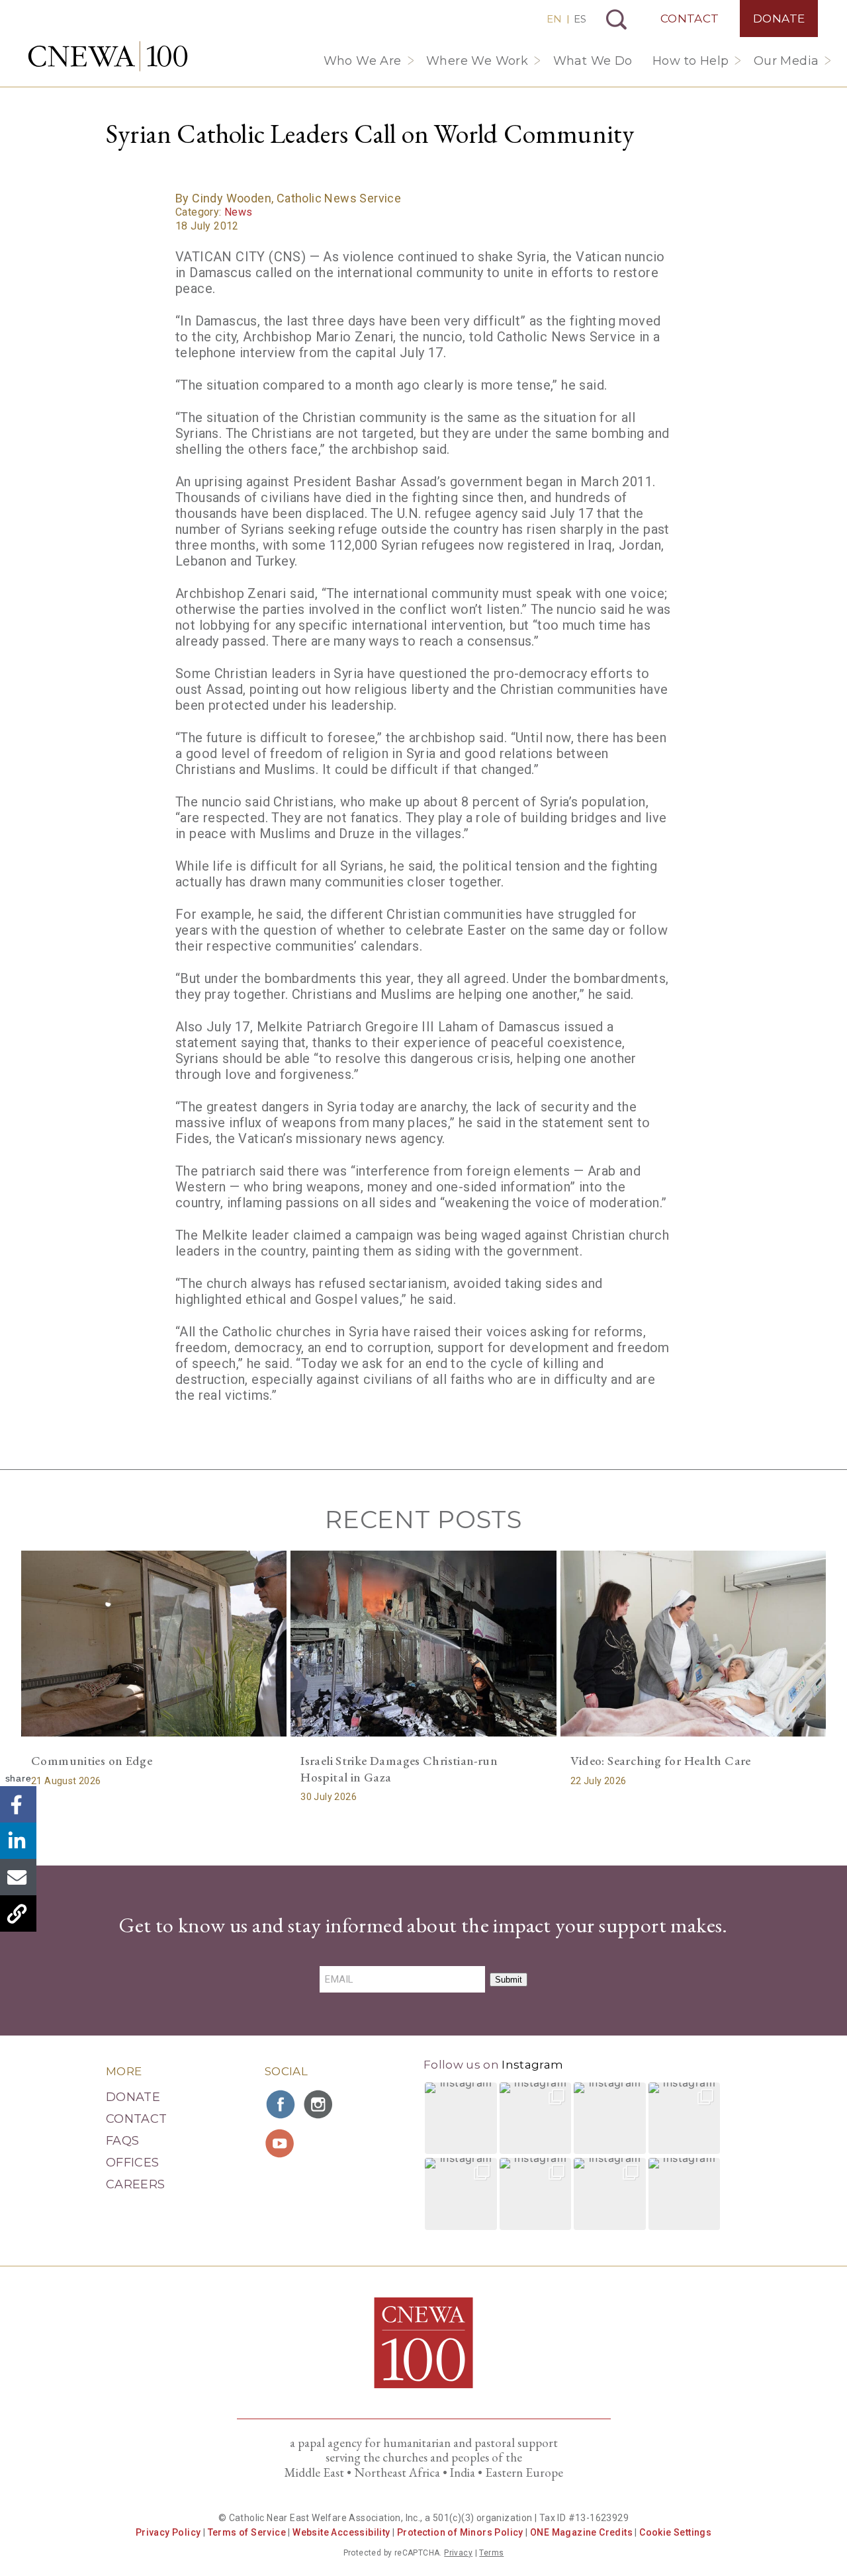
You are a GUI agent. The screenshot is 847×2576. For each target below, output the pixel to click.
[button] (461, 2119)
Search (616, 20)
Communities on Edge (92, 1761)
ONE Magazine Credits (581, 2532)
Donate (779, 19)
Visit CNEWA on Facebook (281, 2104)
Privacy (458, 2553)
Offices (133, 2163)
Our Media (786, 61)
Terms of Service (247, 2532)
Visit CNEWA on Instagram (320, 2104)
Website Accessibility (341, 2532)
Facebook (18, 1805)
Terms (491, 2553)
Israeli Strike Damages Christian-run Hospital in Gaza (399, 1769)
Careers (136, 2184)
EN (554, 19)
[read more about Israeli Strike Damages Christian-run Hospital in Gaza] (423, 1644)
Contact (690, 19)
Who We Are (363, 61)
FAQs (122, 2141)
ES (580, 19)
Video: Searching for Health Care (661, 1761)
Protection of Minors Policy (460, 2532)
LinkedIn (18, 1841)
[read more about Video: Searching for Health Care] (693, 1644)
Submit (509, 1980)
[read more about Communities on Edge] (154, 1644)
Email (18, 1878)
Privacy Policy (168, 2532)
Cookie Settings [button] (675, 2532)
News (239, 212)
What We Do (593, 61)
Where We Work (477, 61)
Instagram (532, 2065)
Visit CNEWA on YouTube (281, 2143)
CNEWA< (108, 56)
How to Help (691, 61)
